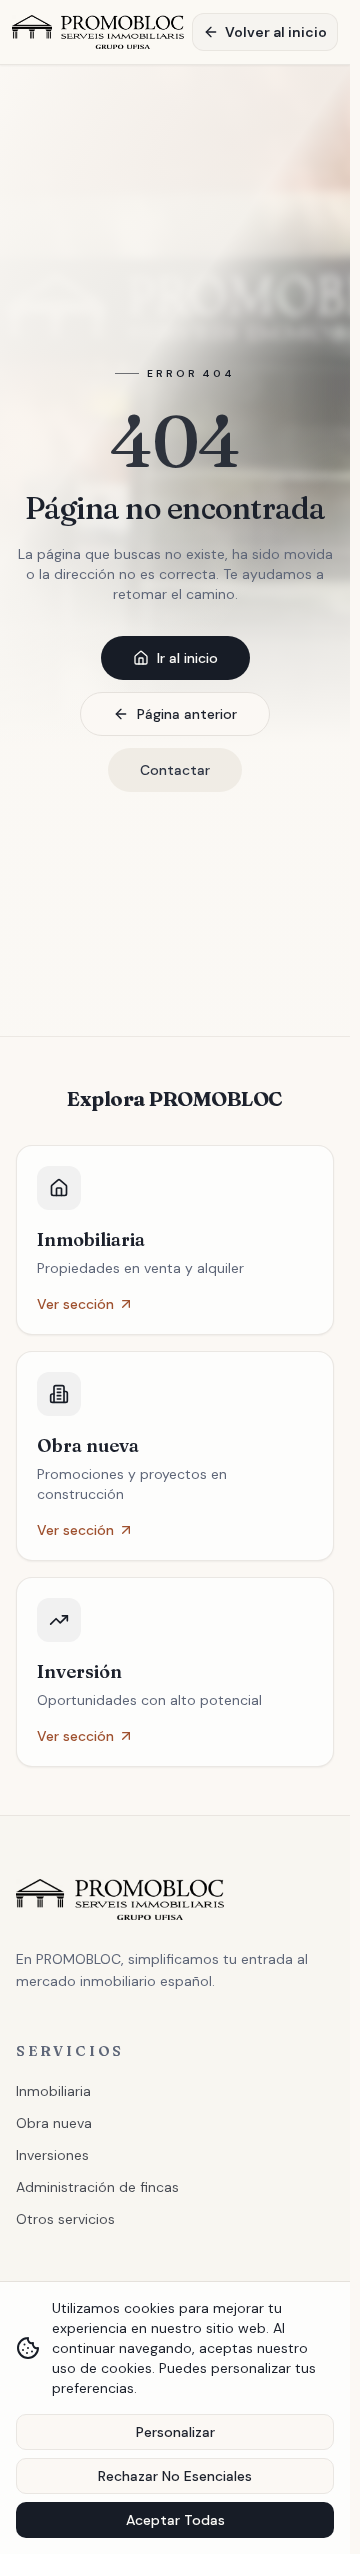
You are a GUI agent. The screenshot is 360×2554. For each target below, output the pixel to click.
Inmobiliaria (53, 2091)
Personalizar (175, 2432)
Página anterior (187, 714)
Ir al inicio (187, 658)
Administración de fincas (97, 2187)
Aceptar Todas (175, 2520)
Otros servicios (65, 2219)
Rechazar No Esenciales (175, 2476)
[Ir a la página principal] (98, 32)
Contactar (175, 770)
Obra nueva (54, 2123)
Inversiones (52, 2155)
